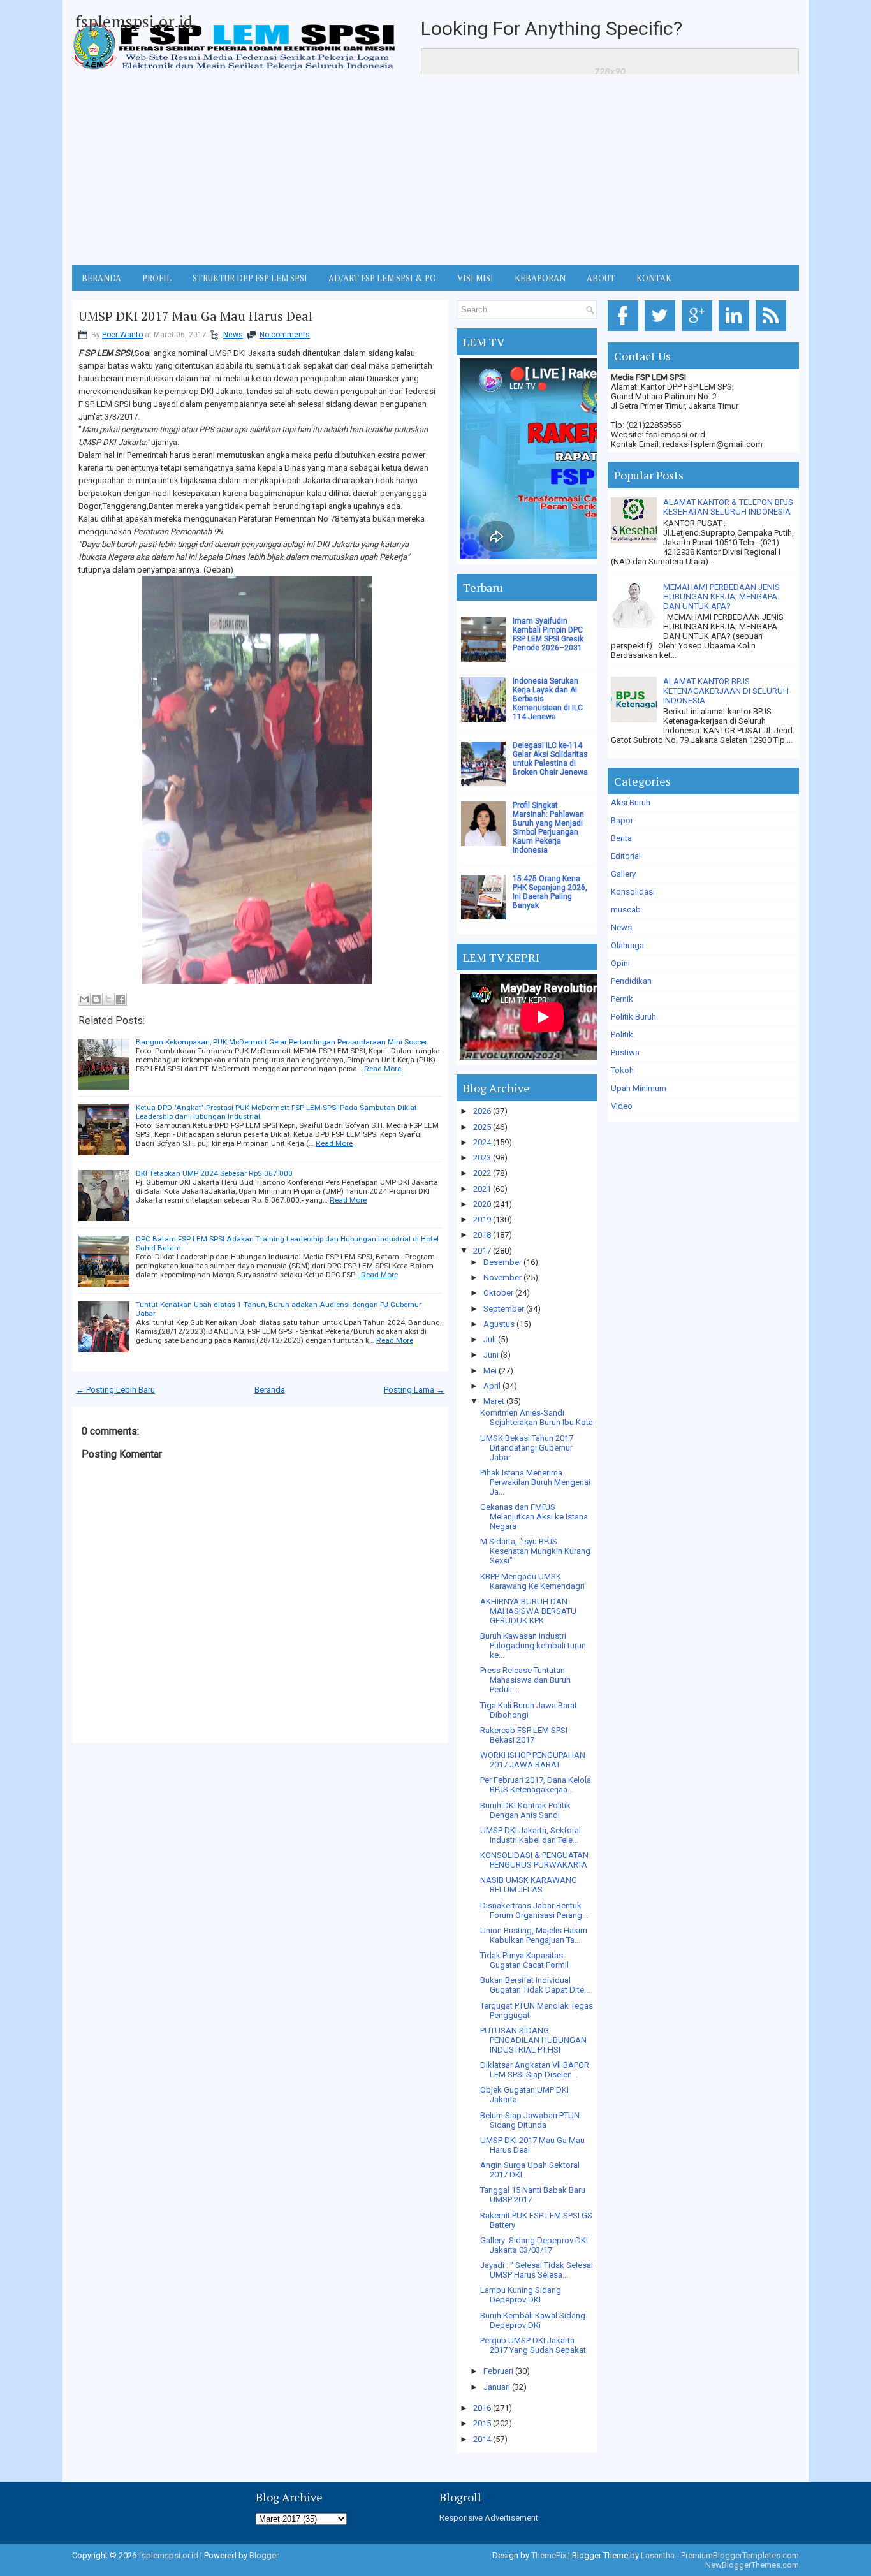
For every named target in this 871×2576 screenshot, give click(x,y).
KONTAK (654, 278)
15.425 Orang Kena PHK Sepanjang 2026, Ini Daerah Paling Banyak (550, 892)
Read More (383, 1069)
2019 (482, 1219)
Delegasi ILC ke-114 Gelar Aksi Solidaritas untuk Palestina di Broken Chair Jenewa (550, 759)
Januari (497, 2387)
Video (622, 1106)
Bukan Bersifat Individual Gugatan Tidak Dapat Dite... (535, 1985)
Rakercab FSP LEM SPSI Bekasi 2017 (524, 1735)
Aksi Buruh (631, 802)
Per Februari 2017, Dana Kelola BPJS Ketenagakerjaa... (536, 1785)
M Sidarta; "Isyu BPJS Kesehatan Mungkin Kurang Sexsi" (535, 1551)
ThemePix (549, 2555)
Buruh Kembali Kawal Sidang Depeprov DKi (533, 2320)
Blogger (264, 2555)
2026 (482, 1111)
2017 (482, 1251)
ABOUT (601, 278)
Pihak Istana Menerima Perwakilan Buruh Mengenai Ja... (535, 1482)
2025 (482, 1127)
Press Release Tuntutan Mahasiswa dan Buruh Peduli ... (525, 1680)
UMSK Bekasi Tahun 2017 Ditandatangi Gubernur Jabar (527, 1448)
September (504, 1309)
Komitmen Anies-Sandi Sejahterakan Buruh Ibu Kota (537, 1417)
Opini (620, 963)
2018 (482, 1235)
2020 (482, 1204)
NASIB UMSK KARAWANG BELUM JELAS (529, 1885)
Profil (157, 278)
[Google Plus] (699, 331)
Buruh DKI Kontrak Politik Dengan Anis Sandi (525, 1810)
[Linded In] (736, 331)
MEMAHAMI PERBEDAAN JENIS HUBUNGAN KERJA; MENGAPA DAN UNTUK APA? (721, 596)
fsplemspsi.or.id (134, 21)
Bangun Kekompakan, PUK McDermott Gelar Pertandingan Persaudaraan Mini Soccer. (282, 1042)
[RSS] (773, 331)
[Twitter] (662, 331)
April (492, 1386)
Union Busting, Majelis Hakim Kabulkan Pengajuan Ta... (534, 1935)
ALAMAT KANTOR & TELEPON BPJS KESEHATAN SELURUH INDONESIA (728, 507)
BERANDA (101, 278)
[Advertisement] (435, 170)
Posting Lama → (414, 1390)
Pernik (622, 999)
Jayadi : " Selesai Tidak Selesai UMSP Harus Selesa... (537, 2270)
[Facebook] (625, 331)
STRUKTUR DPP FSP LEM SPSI (250, 278)
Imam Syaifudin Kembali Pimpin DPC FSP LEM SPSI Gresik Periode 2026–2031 (548, 634)
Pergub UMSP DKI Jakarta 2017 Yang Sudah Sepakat (533, 2345)
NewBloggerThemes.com (752, 2565)
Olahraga (627, 945)
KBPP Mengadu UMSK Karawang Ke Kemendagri (532, 1581)
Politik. (623, 1035)
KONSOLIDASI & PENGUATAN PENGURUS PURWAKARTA (534, 1860)
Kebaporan (540, 278)
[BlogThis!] (96, 999)
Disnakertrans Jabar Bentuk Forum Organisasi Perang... (534, 1910)
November (502, 1277)
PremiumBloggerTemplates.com (740, 2555)
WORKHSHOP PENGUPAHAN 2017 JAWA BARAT (533, 1760)
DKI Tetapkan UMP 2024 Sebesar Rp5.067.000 (214, 1173)
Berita (621, 838)
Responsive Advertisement (489, 2518)
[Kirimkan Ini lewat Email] (84, 999)
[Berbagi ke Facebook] (121, 999)
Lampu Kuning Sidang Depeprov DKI (521, 2295)
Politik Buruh (633, 1017)
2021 (482, 1189)
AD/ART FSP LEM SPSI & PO (382, 278)
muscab (626, 910)
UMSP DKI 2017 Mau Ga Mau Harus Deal (195, 316)
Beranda (270, 1390)
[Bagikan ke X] (108, 999)
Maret (494, 1401)
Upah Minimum (639, 1088)
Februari (498, 2371)
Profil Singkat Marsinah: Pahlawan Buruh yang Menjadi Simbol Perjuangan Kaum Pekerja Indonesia (548, 828)
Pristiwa (625, 1052)
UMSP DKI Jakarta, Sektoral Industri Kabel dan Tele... (531, 1835)
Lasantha (658, 2555)
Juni (491, 1355)
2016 (482, 2408)
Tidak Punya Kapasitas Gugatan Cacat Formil (524, 1960)
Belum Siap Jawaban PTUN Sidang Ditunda (530, 2120)
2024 (482, 1142)
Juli (490, 1339)
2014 (482, 2439)
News (233, 335)
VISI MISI (475, 278)
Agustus (499, 1324)
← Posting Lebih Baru (115, 1390)
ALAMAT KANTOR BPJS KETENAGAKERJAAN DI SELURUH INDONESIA (726, 691)
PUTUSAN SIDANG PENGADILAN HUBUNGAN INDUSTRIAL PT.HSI (533, 2040)
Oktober (498, 1293)
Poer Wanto (122, 335)
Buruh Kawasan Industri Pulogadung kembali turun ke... (533, 1645)
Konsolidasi (633, 892)
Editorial (626, 856)
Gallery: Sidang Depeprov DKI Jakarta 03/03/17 (534, 2245)
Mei (490, 1371)
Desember (502, 1262)
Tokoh (622, 1070)
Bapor (622, 820)
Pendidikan (631, 981)
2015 (482, 2423)
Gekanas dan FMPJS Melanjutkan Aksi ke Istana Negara (534, 1517)
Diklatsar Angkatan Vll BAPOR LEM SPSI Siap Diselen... (535, 2070)
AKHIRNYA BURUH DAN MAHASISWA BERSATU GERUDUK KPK (528, 1611)
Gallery (623, 874)
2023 (482, 1158)
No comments (285, 335)
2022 (482, 1173)
